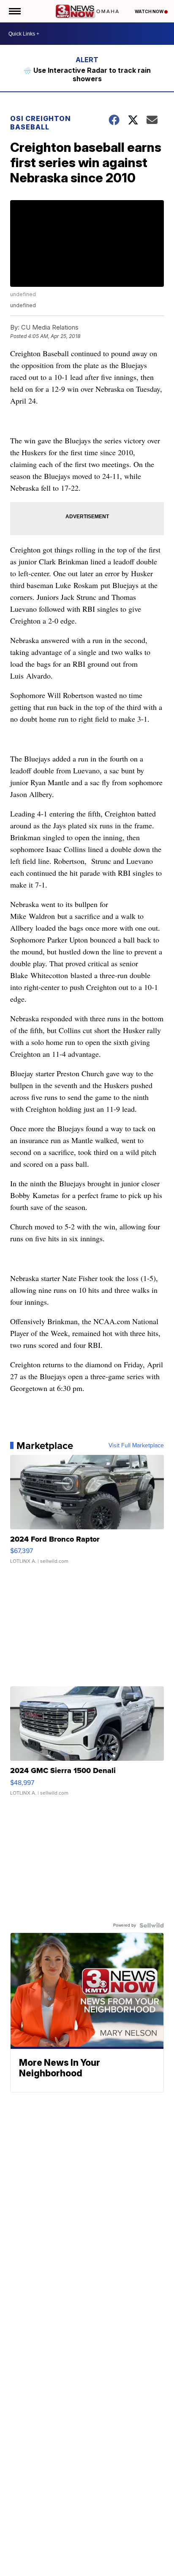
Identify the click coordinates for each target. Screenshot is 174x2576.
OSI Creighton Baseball (41, 123)
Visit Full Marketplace (136, 1446)
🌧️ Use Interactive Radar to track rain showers (87, 74)
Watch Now (150, 11)
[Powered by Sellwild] (152, 1925)
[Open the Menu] (14, 11)
